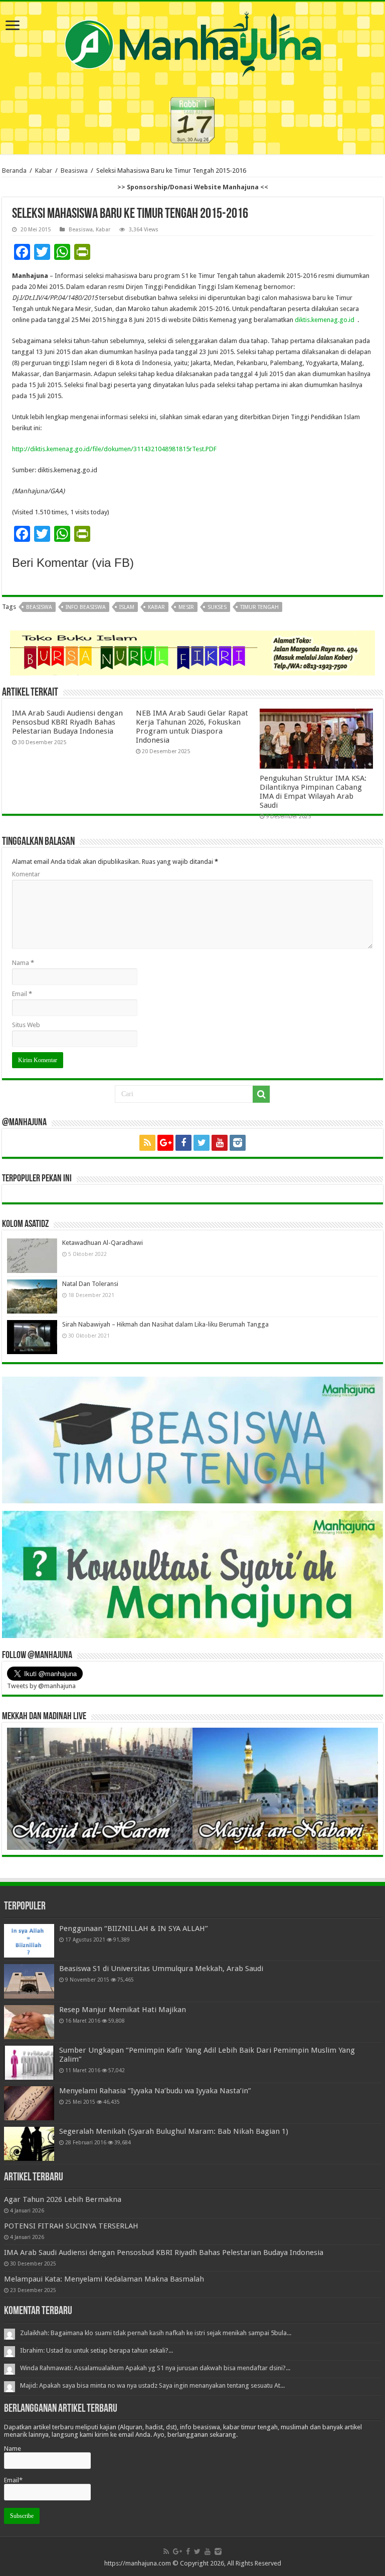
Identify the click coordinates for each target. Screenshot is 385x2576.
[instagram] (238, 1143)
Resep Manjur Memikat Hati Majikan (123, 2010)
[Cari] (261, 1094)
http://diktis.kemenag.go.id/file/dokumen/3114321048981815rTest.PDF (114, 449)
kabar (156, 607)
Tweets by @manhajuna (41, 1686)
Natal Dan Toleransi (90, 1284)
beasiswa (39, 607)
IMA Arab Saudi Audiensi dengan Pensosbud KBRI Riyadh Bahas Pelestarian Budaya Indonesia (67, 722)
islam (127, 607)
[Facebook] (183, 1143)
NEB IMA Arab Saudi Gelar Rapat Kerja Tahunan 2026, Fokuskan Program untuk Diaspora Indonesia (192, 727)
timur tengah (259, 607)
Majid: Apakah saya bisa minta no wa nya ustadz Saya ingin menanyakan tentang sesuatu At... (152, 2385)
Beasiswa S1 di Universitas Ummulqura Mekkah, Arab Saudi (161, 1969)
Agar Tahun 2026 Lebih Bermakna (63, 2199)
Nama (23, 963)
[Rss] (147, 1143)
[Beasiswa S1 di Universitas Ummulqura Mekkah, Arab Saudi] (29, 1981)
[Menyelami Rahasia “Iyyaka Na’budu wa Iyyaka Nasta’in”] (29, 2103)
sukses (217, 607)
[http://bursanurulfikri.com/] (192, 652)
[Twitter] (202, 1143)
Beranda (14, 171)
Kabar (44, 171)
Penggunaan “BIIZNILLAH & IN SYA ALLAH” (134, 1928)
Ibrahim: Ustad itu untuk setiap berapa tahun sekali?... (97, 2350)
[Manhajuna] (192, 42)
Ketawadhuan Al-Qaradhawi (103, 1243)
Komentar (26, 874)
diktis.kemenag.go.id (326, 320)
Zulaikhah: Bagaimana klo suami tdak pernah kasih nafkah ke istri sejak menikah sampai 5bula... (156, 2333)
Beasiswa (74, 171)
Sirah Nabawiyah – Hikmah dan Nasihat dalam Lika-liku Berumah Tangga (165, 1324)
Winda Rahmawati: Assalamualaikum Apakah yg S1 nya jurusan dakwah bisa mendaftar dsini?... (155, 2368)
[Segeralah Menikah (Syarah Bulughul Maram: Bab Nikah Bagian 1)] (29, 2144)
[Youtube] (220, 1143)
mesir (186, 607)
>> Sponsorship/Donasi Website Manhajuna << (193, 187)
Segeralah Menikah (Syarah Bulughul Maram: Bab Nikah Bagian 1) (174, 2131)
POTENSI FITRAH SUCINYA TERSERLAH (71, 2226)
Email (22, 994)
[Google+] (165, 1143)
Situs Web (26, 1025)
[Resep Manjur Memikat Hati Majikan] (29, 2022)
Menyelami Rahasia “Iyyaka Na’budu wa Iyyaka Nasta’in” (155, 2091)
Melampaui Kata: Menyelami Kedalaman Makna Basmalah (104, 2279)
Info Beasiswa (86, 607)
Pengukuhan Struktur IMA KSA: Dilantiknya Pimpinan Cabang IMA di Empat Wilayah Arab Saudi (313, 792)
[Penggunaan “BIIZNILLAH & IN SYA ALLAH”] (29, 1941)
